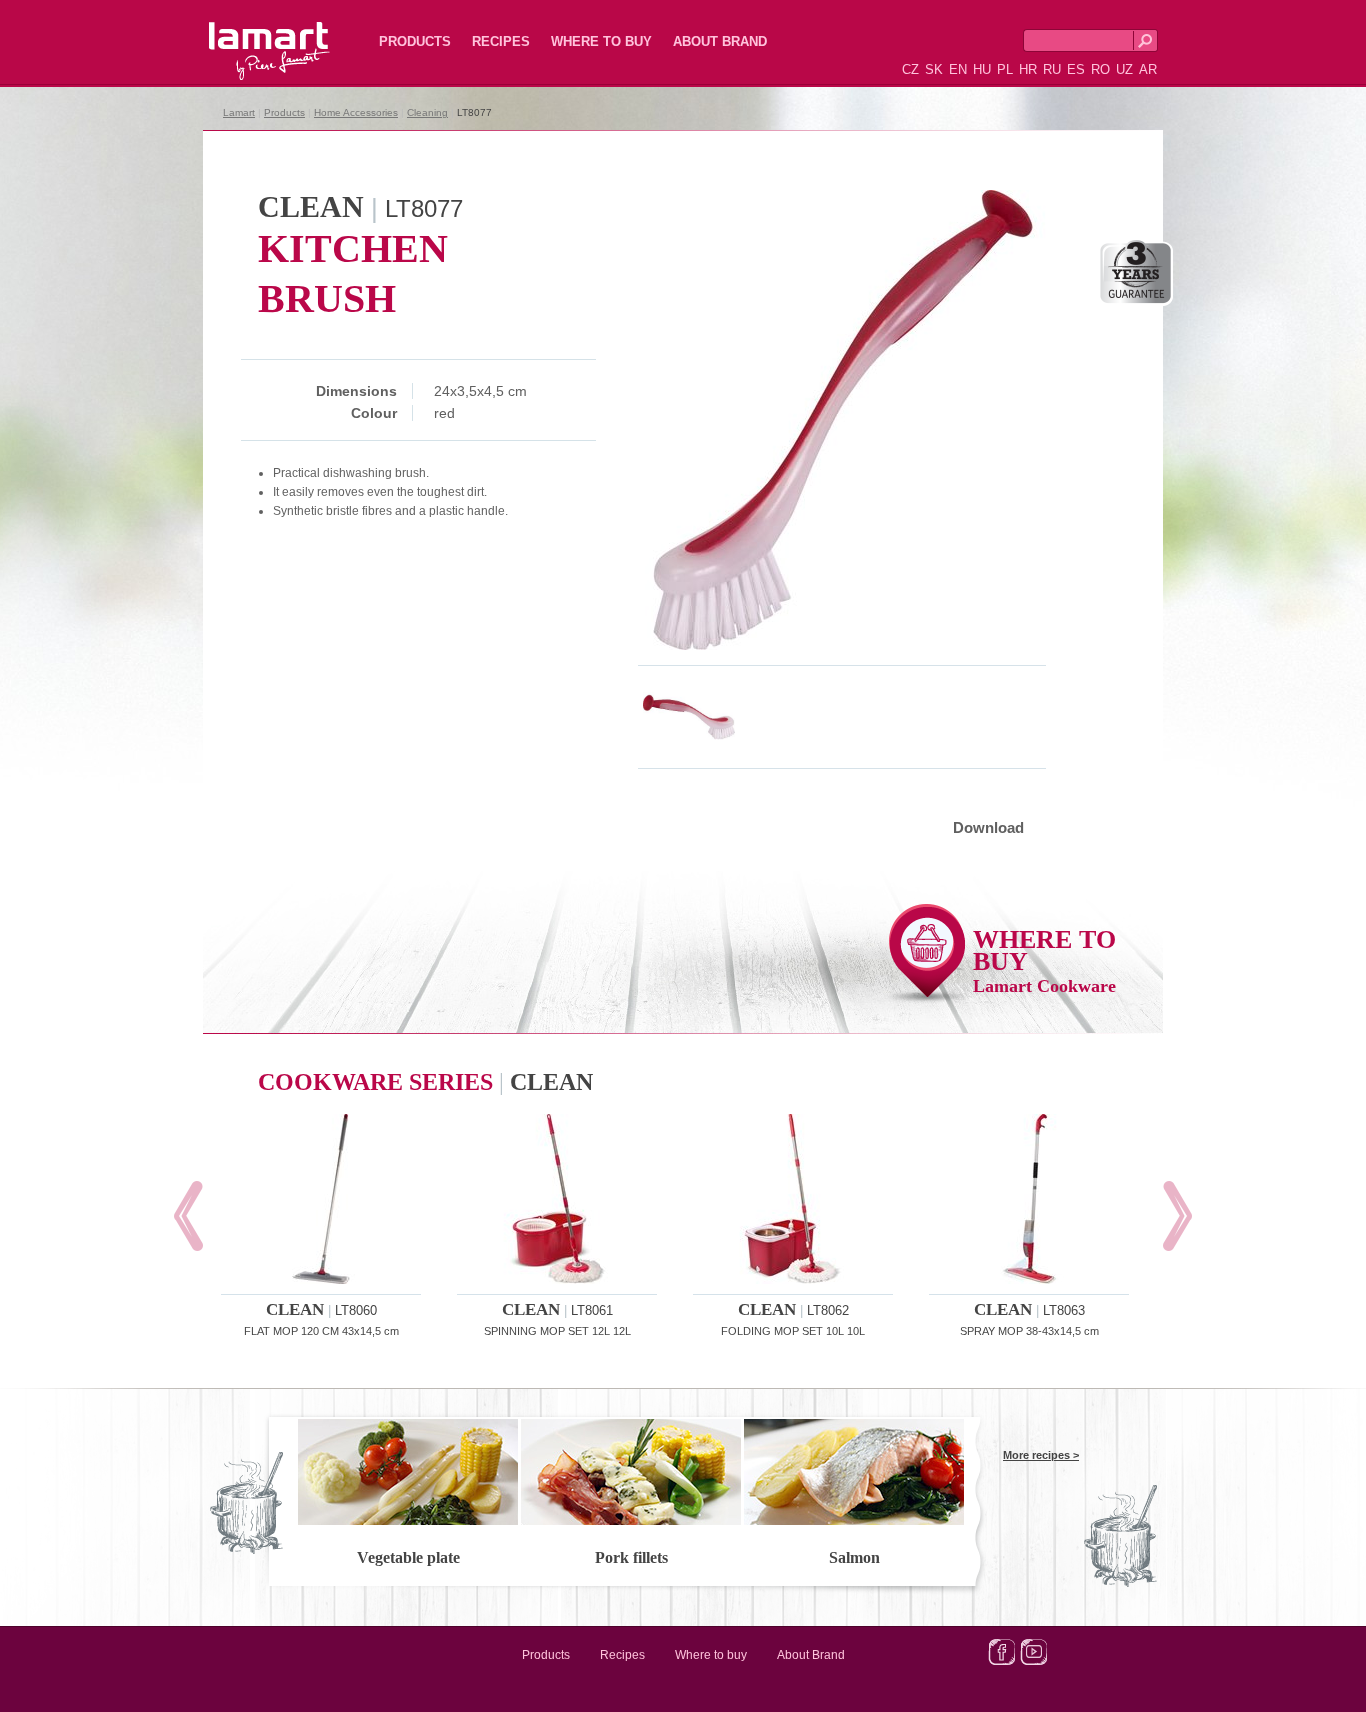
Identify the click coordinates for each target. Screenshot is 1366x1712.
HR (1028, 69)
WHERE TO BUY (1044, 960)
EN (958, 69)
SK (934, 69)
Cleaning (427, 112)
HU (982, 69)
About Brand (720, 41)
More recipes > (1041, 1455)
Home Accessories (356, 112)
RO (1100, 69)
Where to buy (601, 41)
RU (1052, 69)
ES (1076, 69)
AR (1148, 69)
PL (1005, 69)
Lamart (248, 35)
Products (415, 41)
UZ (1124, 69)
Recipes (501, 41)
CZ (910, 69)
